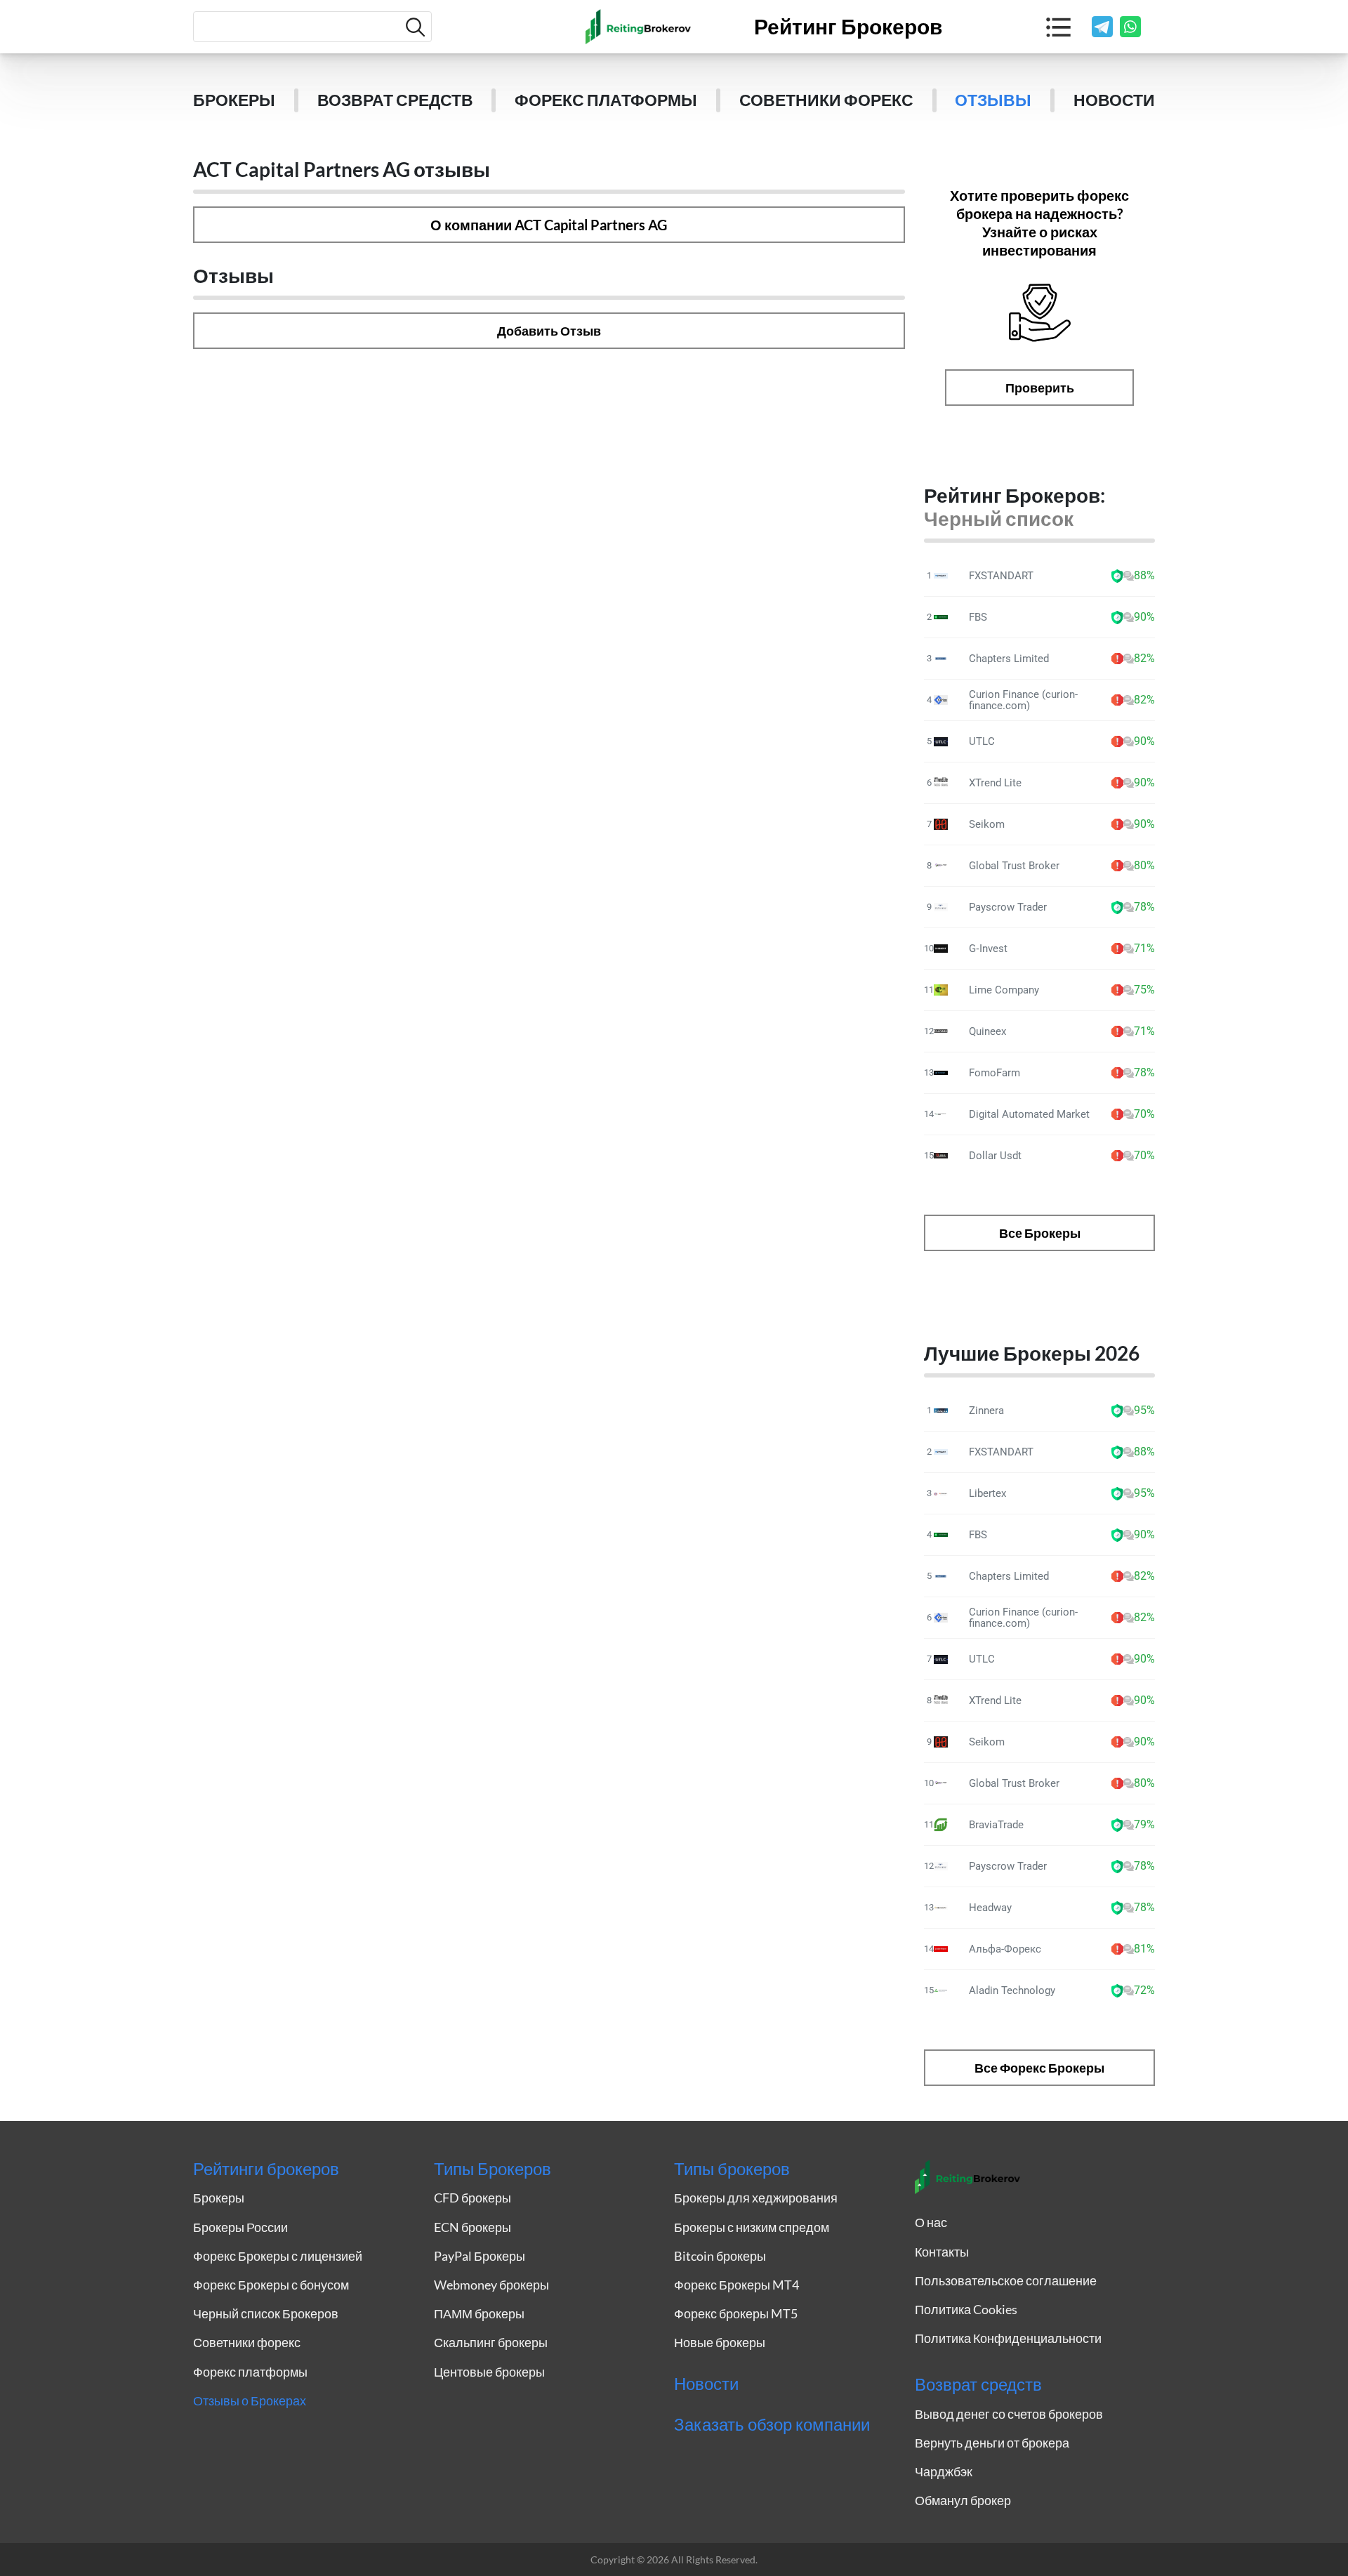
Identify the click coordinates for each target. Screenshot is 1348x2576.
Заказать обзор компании (772, 2424)
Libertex (987, 1493)
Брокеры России (240, 2227)
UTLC (982, 741)
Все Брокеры (1040, 1233)
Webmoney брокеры (491, 2285)
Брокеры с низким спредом (752, 2227)
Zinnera (986, 1411)
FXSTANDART (1001, 576)
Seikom (987, 824)
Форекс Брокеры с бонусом (271, 2285)
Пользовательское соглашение (1006, 2280)
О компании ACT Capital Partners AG (549, 225)
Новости (1114, 100)
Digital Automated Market (1029, 1114)
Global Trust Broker (1014, 866)
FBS (978, 617)
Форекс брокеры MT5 (736, 2313)
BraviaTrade (996, 1825)
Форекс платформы (606, 100)
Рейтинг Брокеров (848, 27)
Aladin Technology (1012, 1990)
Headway (990, 1908)
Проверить (1040, 388)
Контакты (942, 2252)
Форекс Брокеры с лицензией (278, 2256)
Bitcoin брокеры (720, 2256)
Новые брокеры (720, 2342)
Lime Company (1004, 990)
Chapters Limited (1009, 659)
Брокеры (234, 100)
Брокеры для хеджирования (756, 2198)
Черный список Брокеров (266, 2313)
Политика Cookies (966, 2309)
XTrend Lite (995, 783)
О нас (931, 2222)
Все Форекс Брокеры (1039, 2068)
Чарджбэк (944, 2471)
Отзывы (993, 100)
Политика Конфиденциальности (1008, 2338)
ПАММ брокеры (479, 2313)
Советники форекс (826, 100)
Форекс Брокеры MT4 (736, 2285)
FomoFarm (995, 1073)
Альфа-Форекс (1005, 1949)
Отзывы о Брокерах (250, 2400)
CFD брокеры (473, 2198)
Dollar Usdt (995, 1156)
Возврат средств (395, 100)
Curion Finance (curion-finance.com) (1023, 700)
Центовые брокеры (489, 2372)
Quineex (987, 1031)
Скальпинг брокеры (491, 2342)
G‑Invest (988, 949)
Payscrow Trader (1008, 907)
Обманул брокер (963, 2500)
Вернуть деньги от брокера (992, 2443)
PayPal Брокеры (480, 2256)
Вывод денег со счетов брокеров (1009, 2414)
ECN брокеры (473, 2227)
